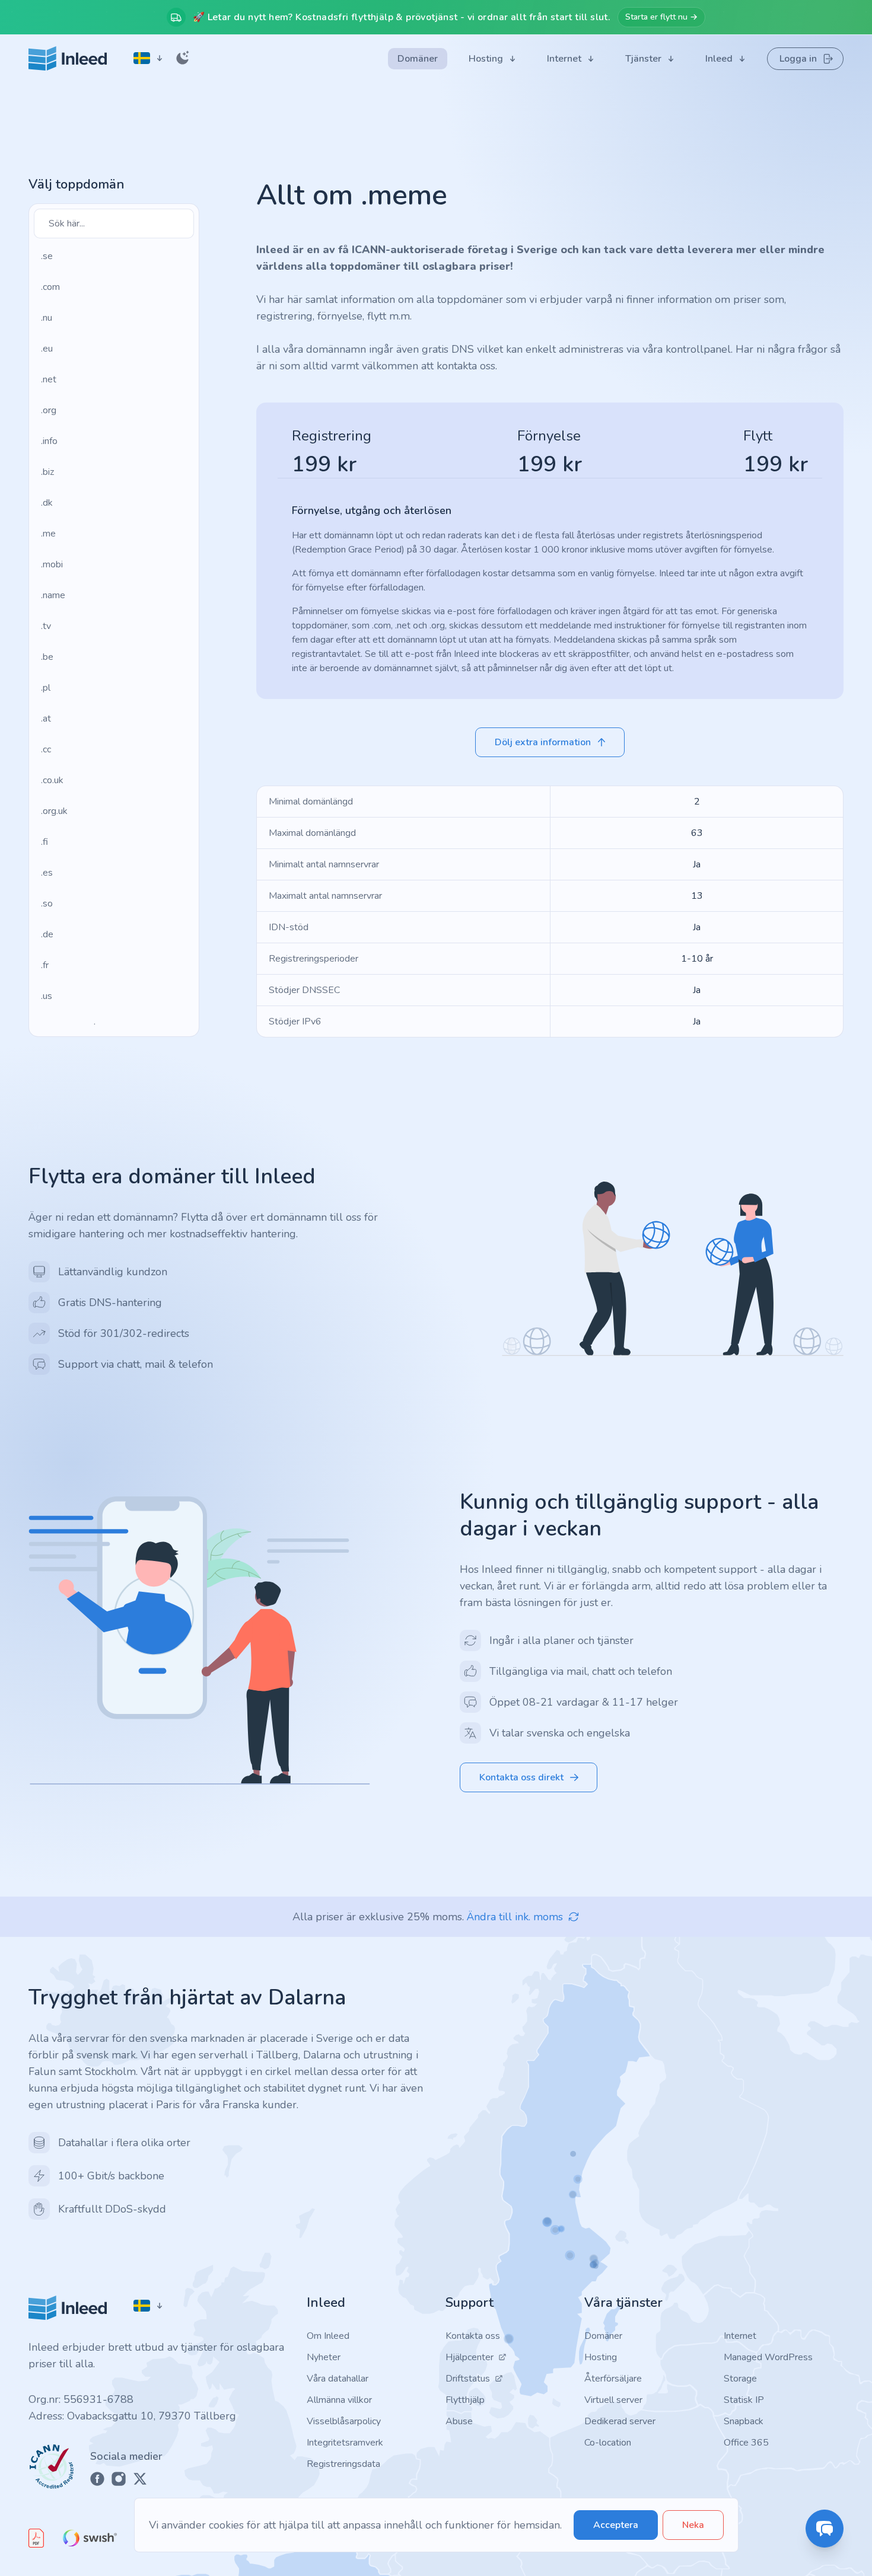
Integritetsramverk (345, 2443)
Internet (740, 2336)
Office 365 (746, 2443)
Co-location (608, 2443)
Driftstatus (468, 2379)
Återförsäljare (613, 2379)
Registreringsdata (343, 2464)
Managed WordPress (768, 2357)
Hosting (601, 2357)
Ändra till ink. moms (515, 1917)
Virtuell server (613, 2400)
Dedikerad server (620, 2421)
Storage (740, 2379)
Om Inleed (328, 2336)
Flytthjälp (465, 2400)
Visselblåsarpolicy (344, 2421)
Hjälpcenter (470, 2357)
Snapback (744, 2421)
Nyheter (324, 2357)
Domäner (603, 2336)
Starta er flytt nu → (661, 17)
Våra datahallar (338, 2379)
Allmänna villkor (339, 2400)
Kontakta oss (473, 2336)
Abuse (459, 2421)
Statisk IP (744, 2400)
